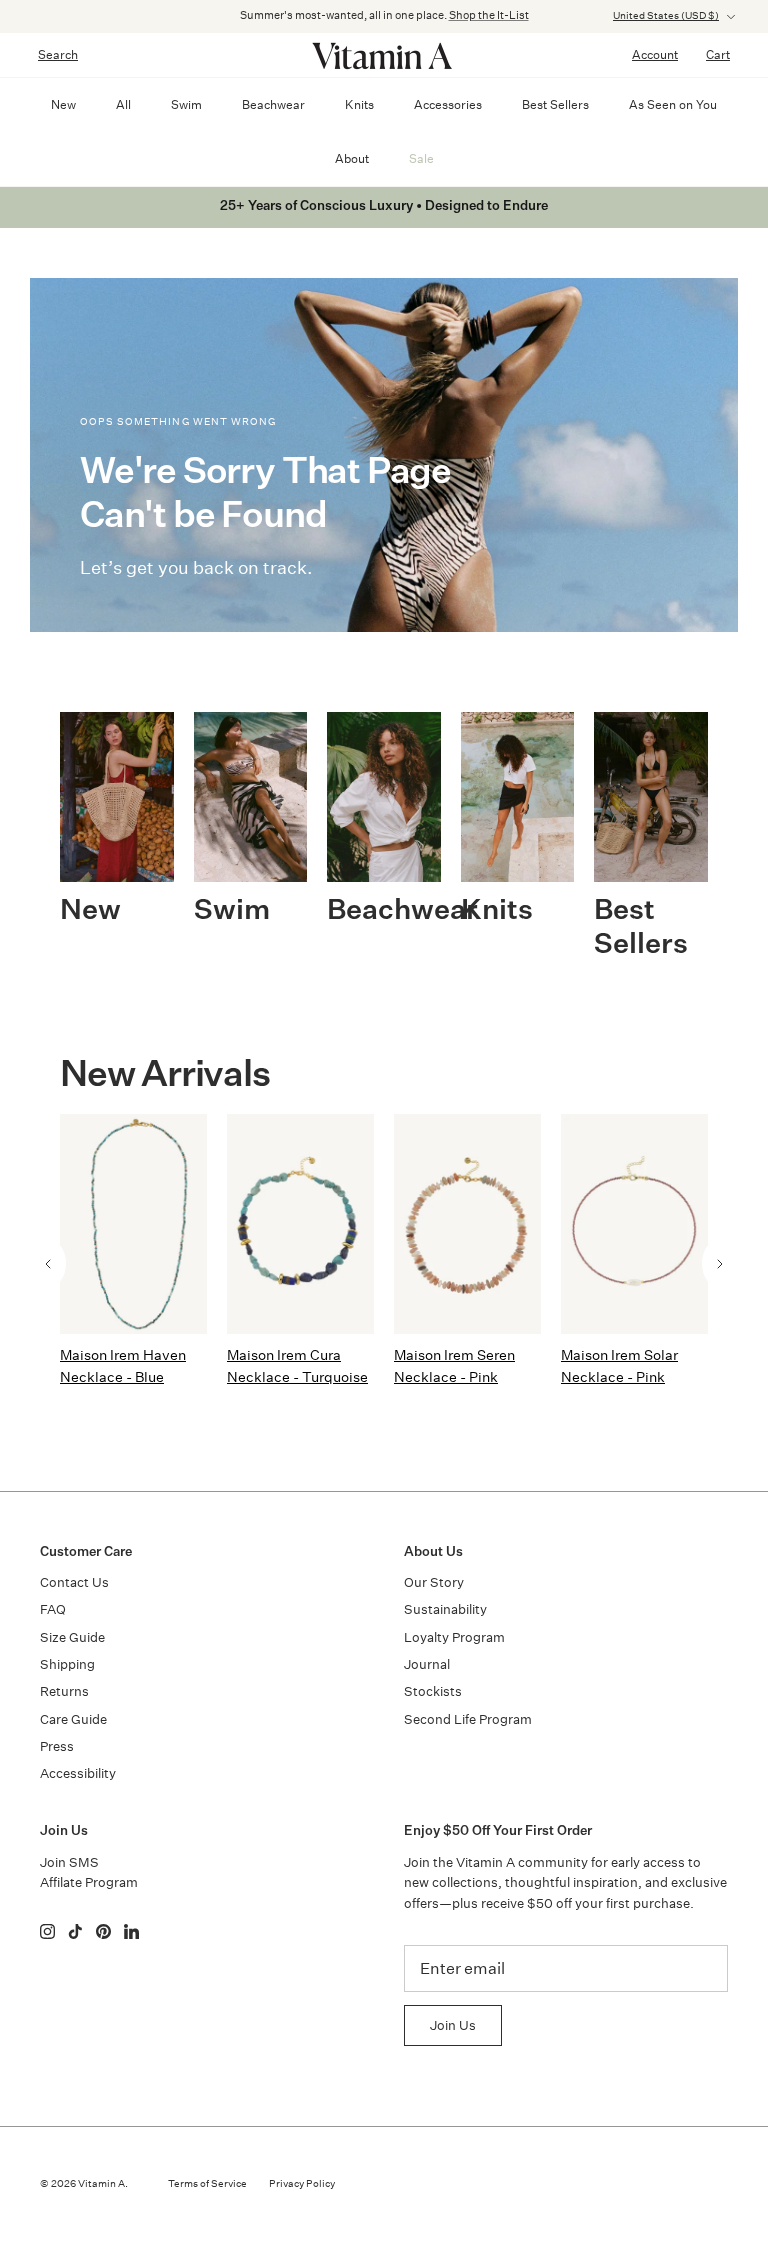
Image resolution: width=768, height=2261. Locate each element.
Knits (359, 104)
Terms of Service (207, 2184)
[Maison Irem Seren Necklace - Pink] (467, 1223)
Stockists (433, 1691)
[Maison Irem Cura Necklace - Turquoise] (300, 1223)
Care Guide (73, 1719)
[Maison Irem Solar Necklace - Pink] (634, 1223)
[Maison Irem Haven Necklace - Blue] (133, 1223)
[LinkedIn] (131, 1931)
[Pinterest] (103, 1931)
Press (57, 1746)
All (123, 104)
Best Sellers (555, 104)
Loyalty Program (454, 1637)
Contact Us (74, 1582)
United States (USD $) (666, 16)
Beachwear (273, 104)
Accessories (448, 104)
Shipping (67, 1664)
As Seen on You (673, 104)
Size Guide (72, 1637)
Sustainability (445, 1609)
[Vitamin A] (384, 55)
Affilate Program (89, 1882)
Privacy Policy (302, 2184)
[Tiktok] (75, 1931)
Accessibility (78, 1773)
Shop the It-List (489, 15)
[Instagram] (47, 1931)
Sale (421, 158)
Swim (186, 104)
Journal (427, 1664)
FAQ (53, 1609)
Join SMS (69, 1862)
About (352, 158)
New (63, 104)
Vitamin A (101, 2184)
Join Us (453, 2025)
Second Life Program (468, 1719)
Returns (64, 1691)
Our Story (434, 1582)
